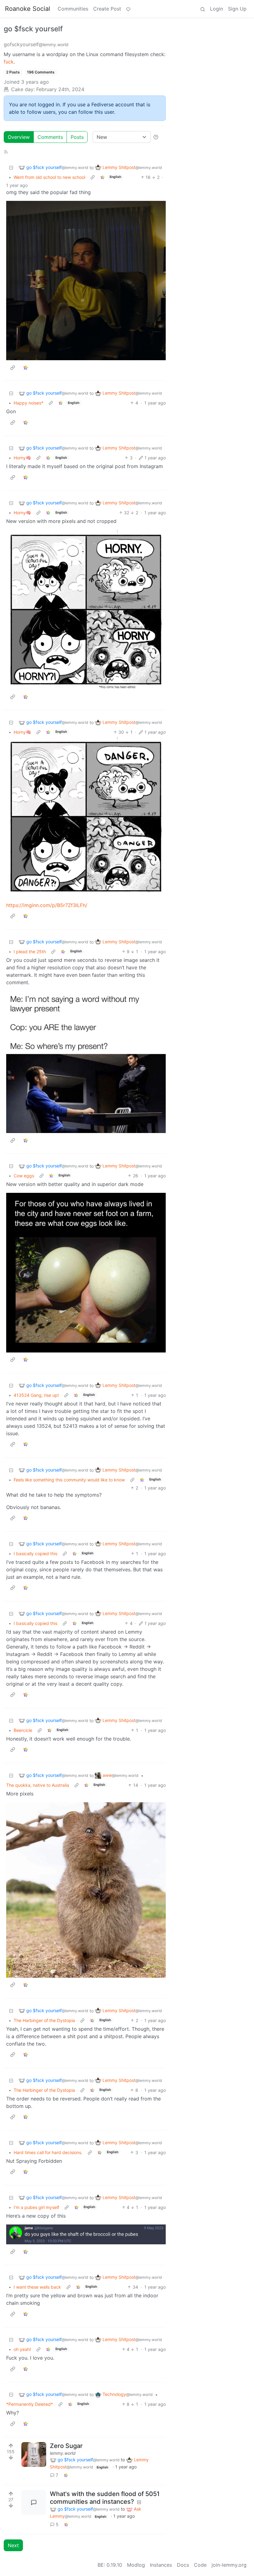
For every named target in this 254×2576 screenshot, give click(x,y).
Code (200, 2565)
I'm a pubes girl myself (36, 2207)
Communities (73, 9)
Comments (50, 137)
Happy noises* (28, 403)
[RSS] (6, 152)
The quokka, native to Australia (38, 1785)
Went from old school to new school (49, 177)
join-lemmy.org (229, 2565)
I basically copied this (35, 1554)
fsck (9, 62)
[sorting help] (156, 137)
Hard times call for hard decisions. (48, 2152)
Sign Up (237, 9)
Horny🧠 (22, 458)
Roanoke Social (28, 9)
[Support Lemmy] (128, 9)
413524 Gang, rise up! (36, 1395)
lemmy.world (63, 2453)
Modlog (136, 2565)
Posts (77, 137)
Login (217, 9)
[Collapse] (11, 168)
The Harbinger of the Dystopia (44, 2020)
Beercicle (23, 1730)
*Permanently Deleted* (30, 2404)
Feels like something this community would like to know (69, 1480)
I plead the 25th (30, 952)
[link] (103, 177)
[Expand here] (34, 2454)
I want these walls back (37, 2287)
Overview (19, 137)
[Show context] (93, 177)
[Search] (203, 9)
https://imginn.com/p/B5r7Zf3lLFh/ (47, 905)
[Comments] (34, 2503)
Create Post (107, 9)
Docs (183, 2565)
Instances (161, 2565)
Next (13, 2545)
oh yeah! (22, 2349)
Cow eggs (24, 1176)
